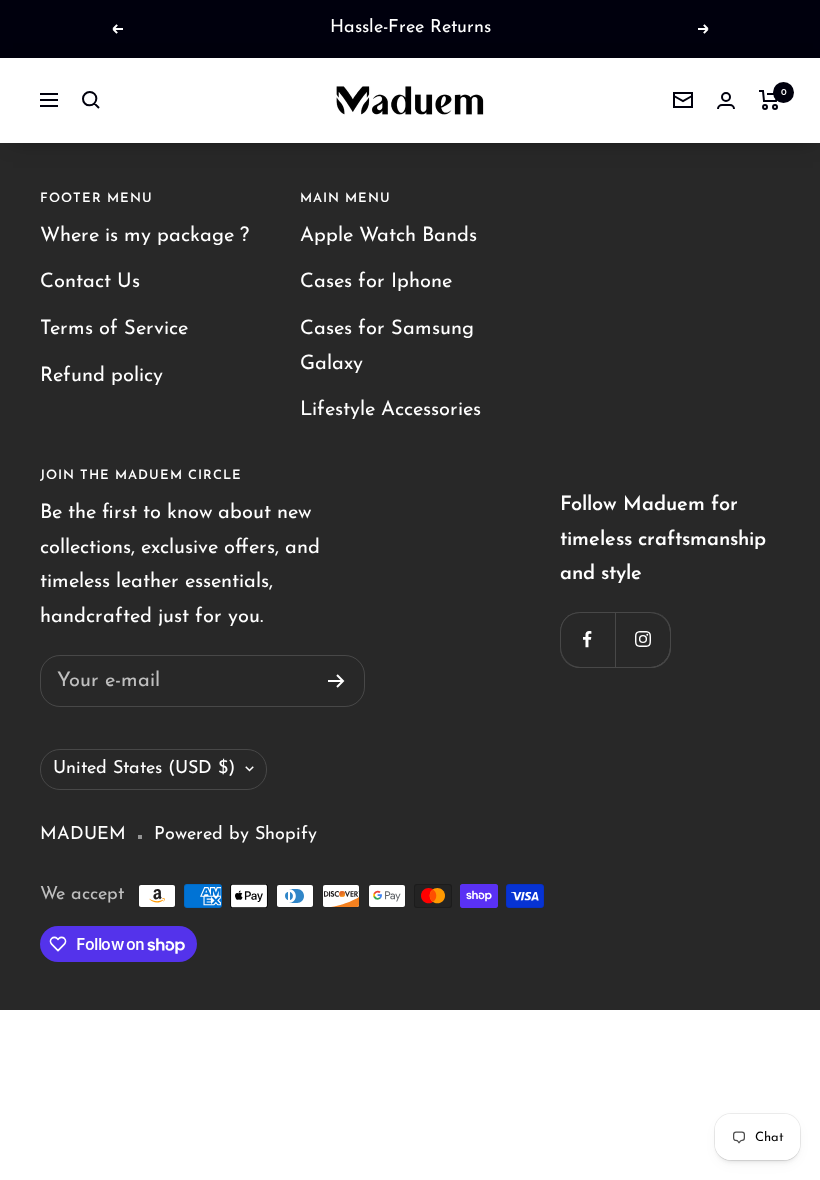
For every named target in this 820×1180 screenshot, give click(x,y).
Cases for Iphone (376, 282)
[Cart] (769, 100)
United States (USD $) (144, 769)
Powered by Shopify (235, 835)
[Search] (91, 100)
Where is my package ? (144, 236)
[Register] (336, 681)
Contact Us (90, 282)
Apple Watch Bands (388, 236)
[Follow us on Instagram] (642, 639)
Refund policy (101, 376)
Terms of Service (114, 329)
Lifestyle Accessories (390, 410)
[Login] (726, 100)
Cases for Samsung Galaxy (387, 346)
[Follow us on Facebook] (587, 639)
